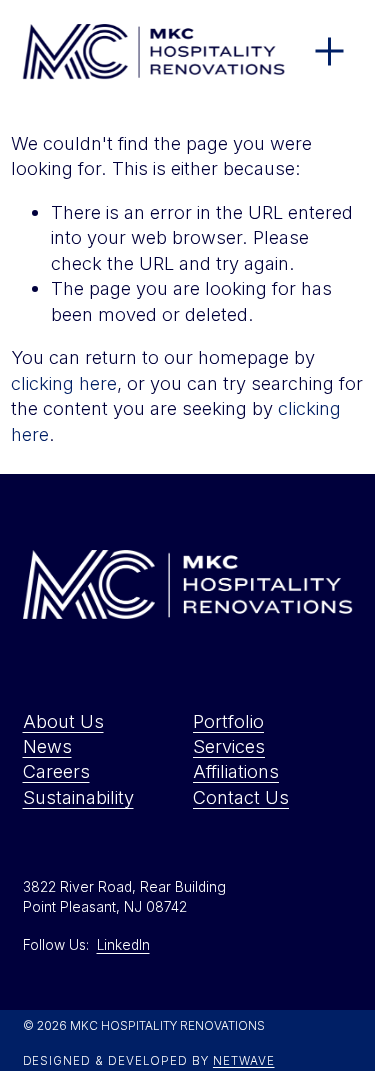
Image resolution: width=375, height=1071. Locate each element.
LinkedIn (123, 945)
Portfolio (228, 721)
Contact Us (241, 797)
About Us (63, 721)
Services (229, 746)
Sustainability (78, 797)
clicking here (64, 383)
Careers (56, 771)
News (47, 746)
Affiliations (236, 771)
